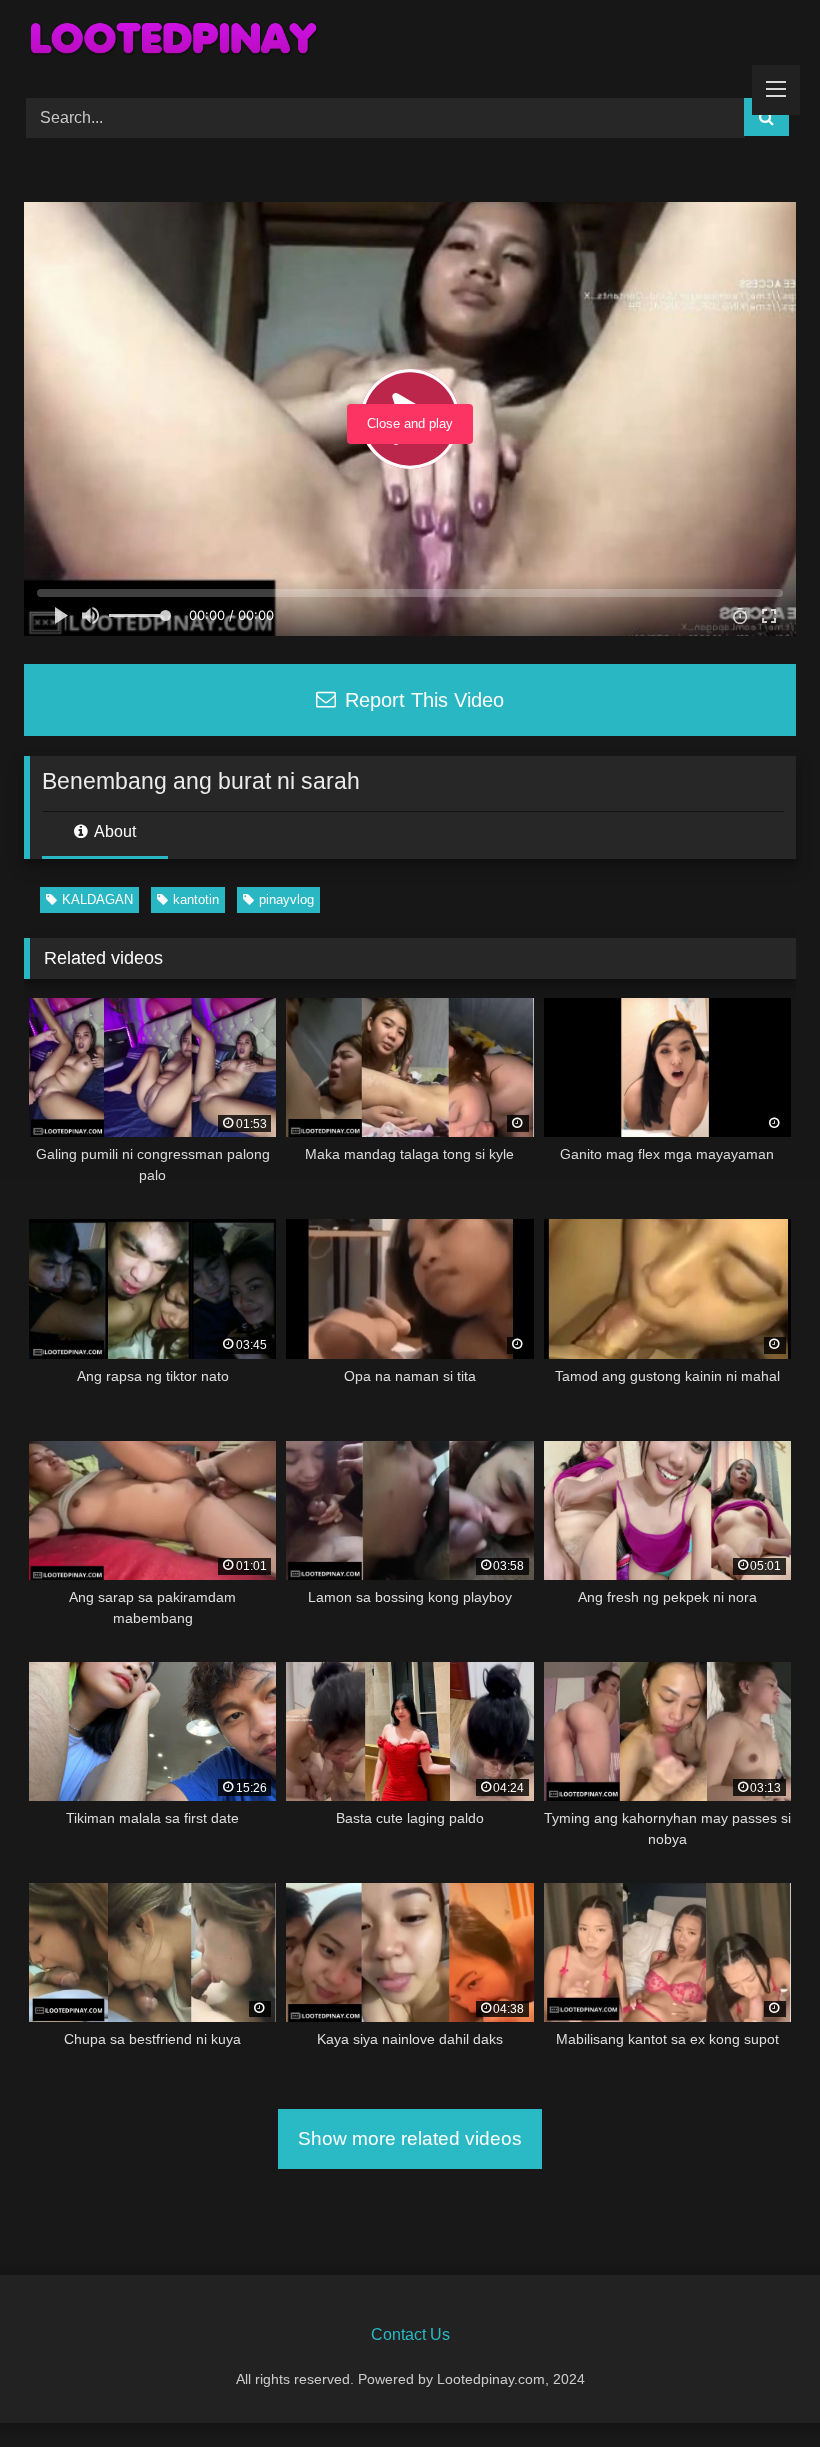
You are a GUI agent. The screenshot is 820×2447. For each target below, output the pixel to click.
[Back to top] (758, 2387)
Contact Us (410, 2334)
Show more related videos (410, 2138)
